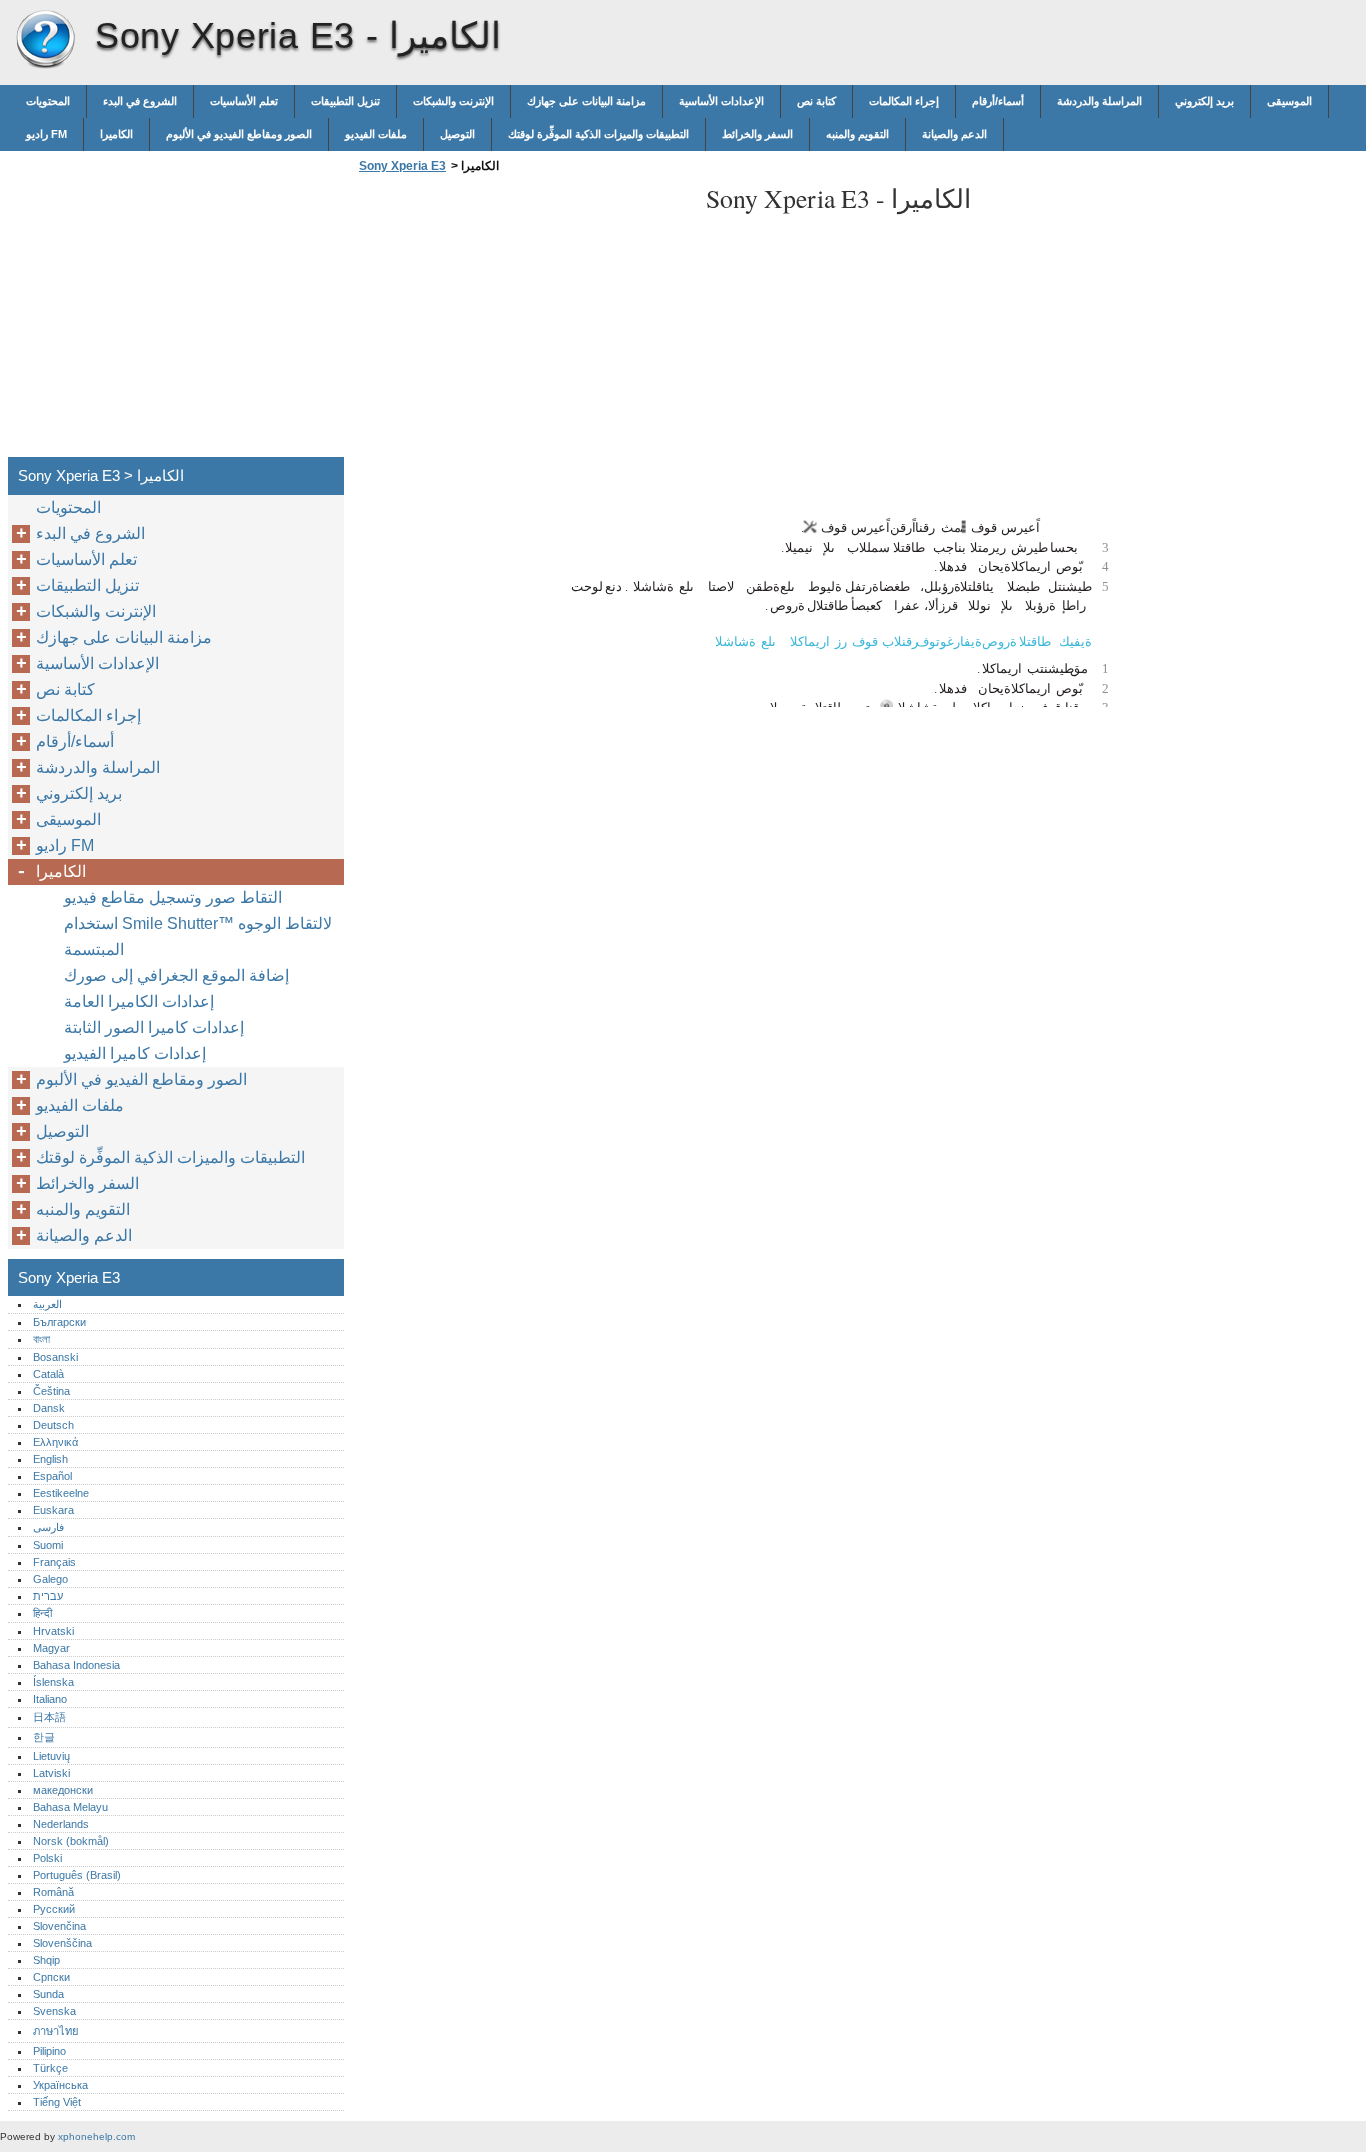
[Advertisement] (522, 321)
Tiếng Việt (57, 2102)
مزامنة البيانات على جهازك (586, 101)
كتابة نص (816, 101)
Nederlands (61, 1824)
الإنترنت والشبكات (453, 101)
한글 (44, 1737)
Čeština (51, 1391)
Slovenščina (62, 1943)
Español (52, 1476)
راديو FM (46, 134)
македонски (63, 1790)
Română (53, 1892)
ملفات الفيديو (376, 134)
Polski (47, 1858)
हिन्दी (42, 1613)
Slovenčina (59, 1926)
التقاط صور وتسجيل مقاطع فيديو (173, 897)
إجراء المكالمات (904, 101)
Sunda (48, 1994)
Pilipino (49, 2051)
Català (48, 1374)
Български (59, 1322)
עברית (48, 1596)
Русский (54, 1909)
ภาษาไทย (56, 2031)
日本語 (49, 1717)
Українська (60, 2085)
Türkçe (50, 2068)
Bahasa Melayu (70, 1807)
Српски (51, 1977)
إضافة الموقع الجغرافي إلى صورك (176, 975)
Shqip (46, 1960)
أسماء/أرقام (998, 101)
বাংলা (41, 1339)
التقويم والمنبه (857, 134)
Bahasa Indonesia (76, 1665)
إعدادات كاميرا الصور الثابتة (154, 1027)
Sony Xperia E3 (45, 40)
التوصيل (457, 134)
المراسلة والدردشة (1099, 101)
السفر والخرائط (757, 134)
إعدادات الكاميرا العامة (139, 1001)
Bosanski (55, 1357)
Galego (50, 1579)
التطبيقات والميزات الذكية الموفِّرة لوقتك (598, 134)
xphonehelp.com (96, 2136)
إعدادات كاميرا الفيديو (135, 1053)
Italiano (50, 1699)
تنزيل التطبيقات (345, 101)
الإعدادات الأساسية (721, 101)
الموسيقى (1289, 101)
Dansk (49, 1408)
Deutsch (53, 1425)
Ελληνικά (55, 1442)
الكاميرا (116, 134)
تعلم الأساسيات (244, 101)
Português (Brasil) (77, 1875)
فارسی (48, 1527)
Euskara (53, 1510)
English (50, 1459)
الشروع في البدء (140, 101)
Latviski (51, 1773)
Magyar (51, 1648)
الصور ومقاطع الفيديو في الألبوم (239, 134)
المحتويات (48, 101)
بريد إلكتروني (1204, 101)
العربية (47, 1304)
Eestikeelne (61, 1493)
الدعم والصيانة (954, 134)
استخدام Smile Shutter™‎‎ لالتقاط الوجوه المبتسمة (198, 936)
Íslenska (53, 1682)
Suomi (48, 1545)
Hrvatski (53, 1631)
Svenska (54, 2011)
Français (54, 1562)
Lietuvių (51, 1756)
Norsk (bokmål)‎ (71, 1841)
